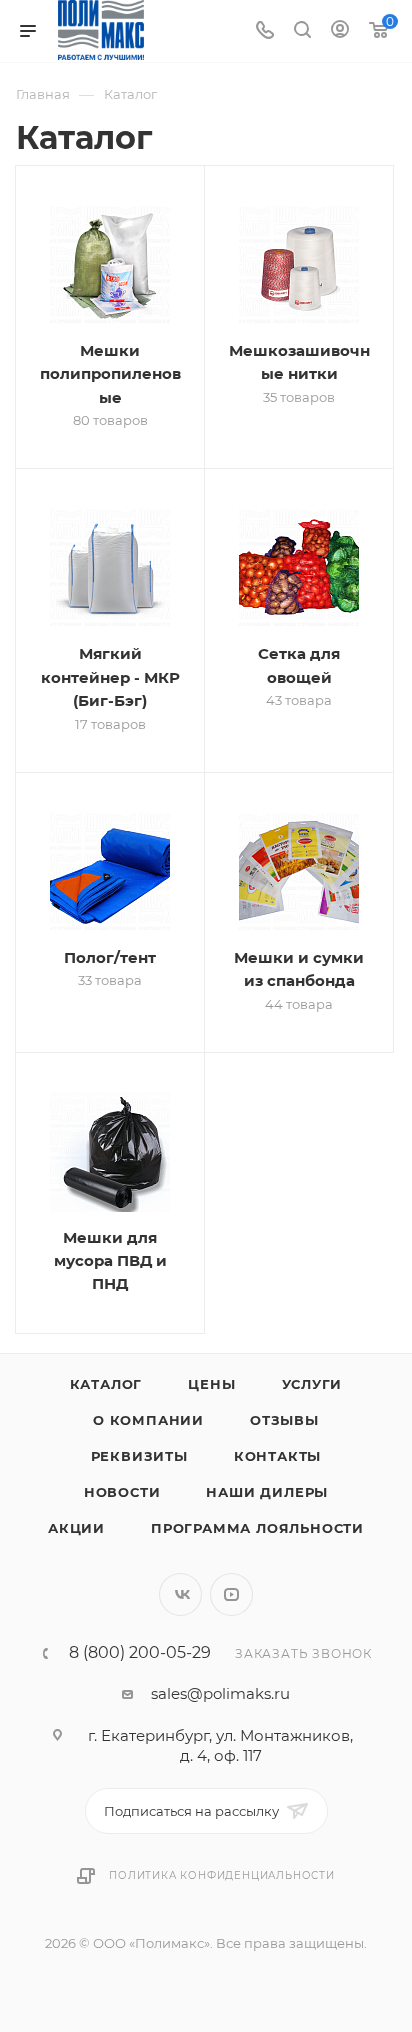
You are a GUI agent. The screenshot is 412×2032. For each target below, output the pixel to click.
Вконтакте (180, 1594)
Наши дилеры (267, 1492)
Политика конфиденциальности (222, 1875)
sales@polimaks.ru (220, 1693)
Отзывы (284, 1420)
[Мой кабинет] (340, 31)
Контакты (277, 1456)
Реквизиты (139, 1456)
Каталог (106, 1384)
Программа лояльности (257, 1528)
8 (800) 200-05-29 (140, 1653)
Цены (211, 1384)
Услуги (312, 1384)
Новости (122, 1492)
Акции (76, 1528)
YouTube (231, 1594)
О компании (148, 1420)
